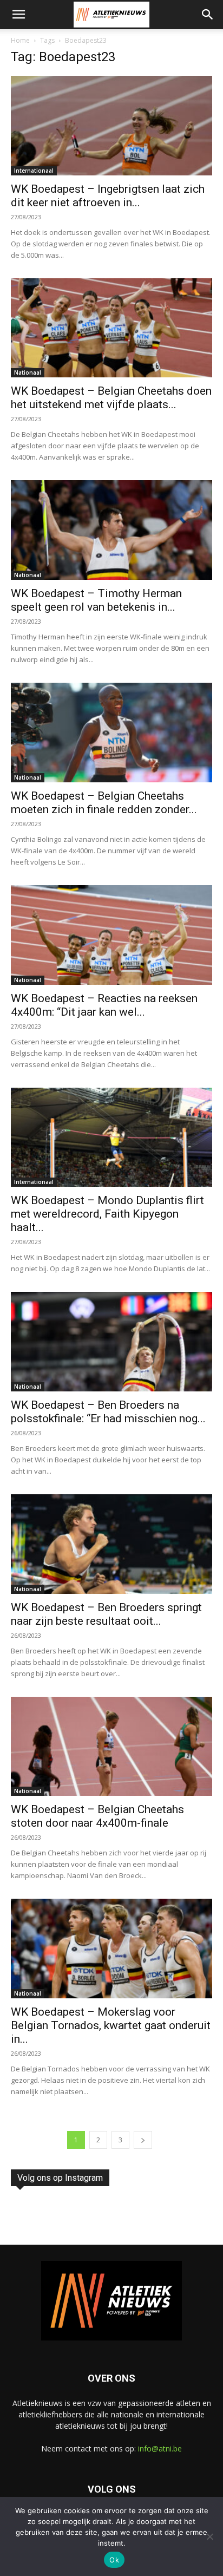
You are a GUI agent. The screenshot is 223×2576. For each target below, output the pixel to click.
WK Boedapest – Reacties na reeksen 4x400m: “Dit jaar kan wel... (104, 1005)
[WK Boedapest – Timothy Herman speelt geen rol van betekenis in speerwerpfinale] (111, 530)
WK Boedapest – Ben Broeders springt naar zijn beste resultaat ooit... (106, 1614)
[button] (18, 15)
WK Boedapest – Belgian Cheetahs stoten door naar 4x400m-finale (97, 1816)
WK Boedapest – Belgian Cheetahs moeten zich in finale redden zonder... (104, 803)
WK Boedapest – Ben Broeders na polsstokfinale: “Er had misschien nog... (108, 1412)
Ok (114, 2560)
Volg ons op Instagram (60, 2178)
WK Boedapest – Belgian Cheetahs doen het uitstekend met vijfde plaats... (111, 398)
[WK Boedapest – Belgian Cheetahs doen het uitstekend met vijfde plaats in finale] (111, 328)
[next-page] (143, 2140)
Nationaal (28, 372)
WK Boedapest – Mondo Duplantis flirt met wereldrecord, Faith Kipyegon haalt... (107, 1214)
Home (20, 40)
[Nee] (209, 2536)
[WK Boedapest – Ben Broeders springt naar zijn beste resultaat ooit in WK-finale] (111, 1544)
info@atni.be (160, 2448)
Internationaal (34, 171)
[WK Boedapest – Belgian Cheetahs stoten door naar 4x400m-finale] (111, 1747)
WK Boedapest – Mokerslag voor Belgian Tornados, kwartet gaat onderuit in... (111, 2025)
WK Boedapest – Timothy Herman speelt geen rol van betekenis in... (96, 600)
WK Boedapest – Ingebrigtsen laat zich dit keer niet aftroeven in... (108, 196)
